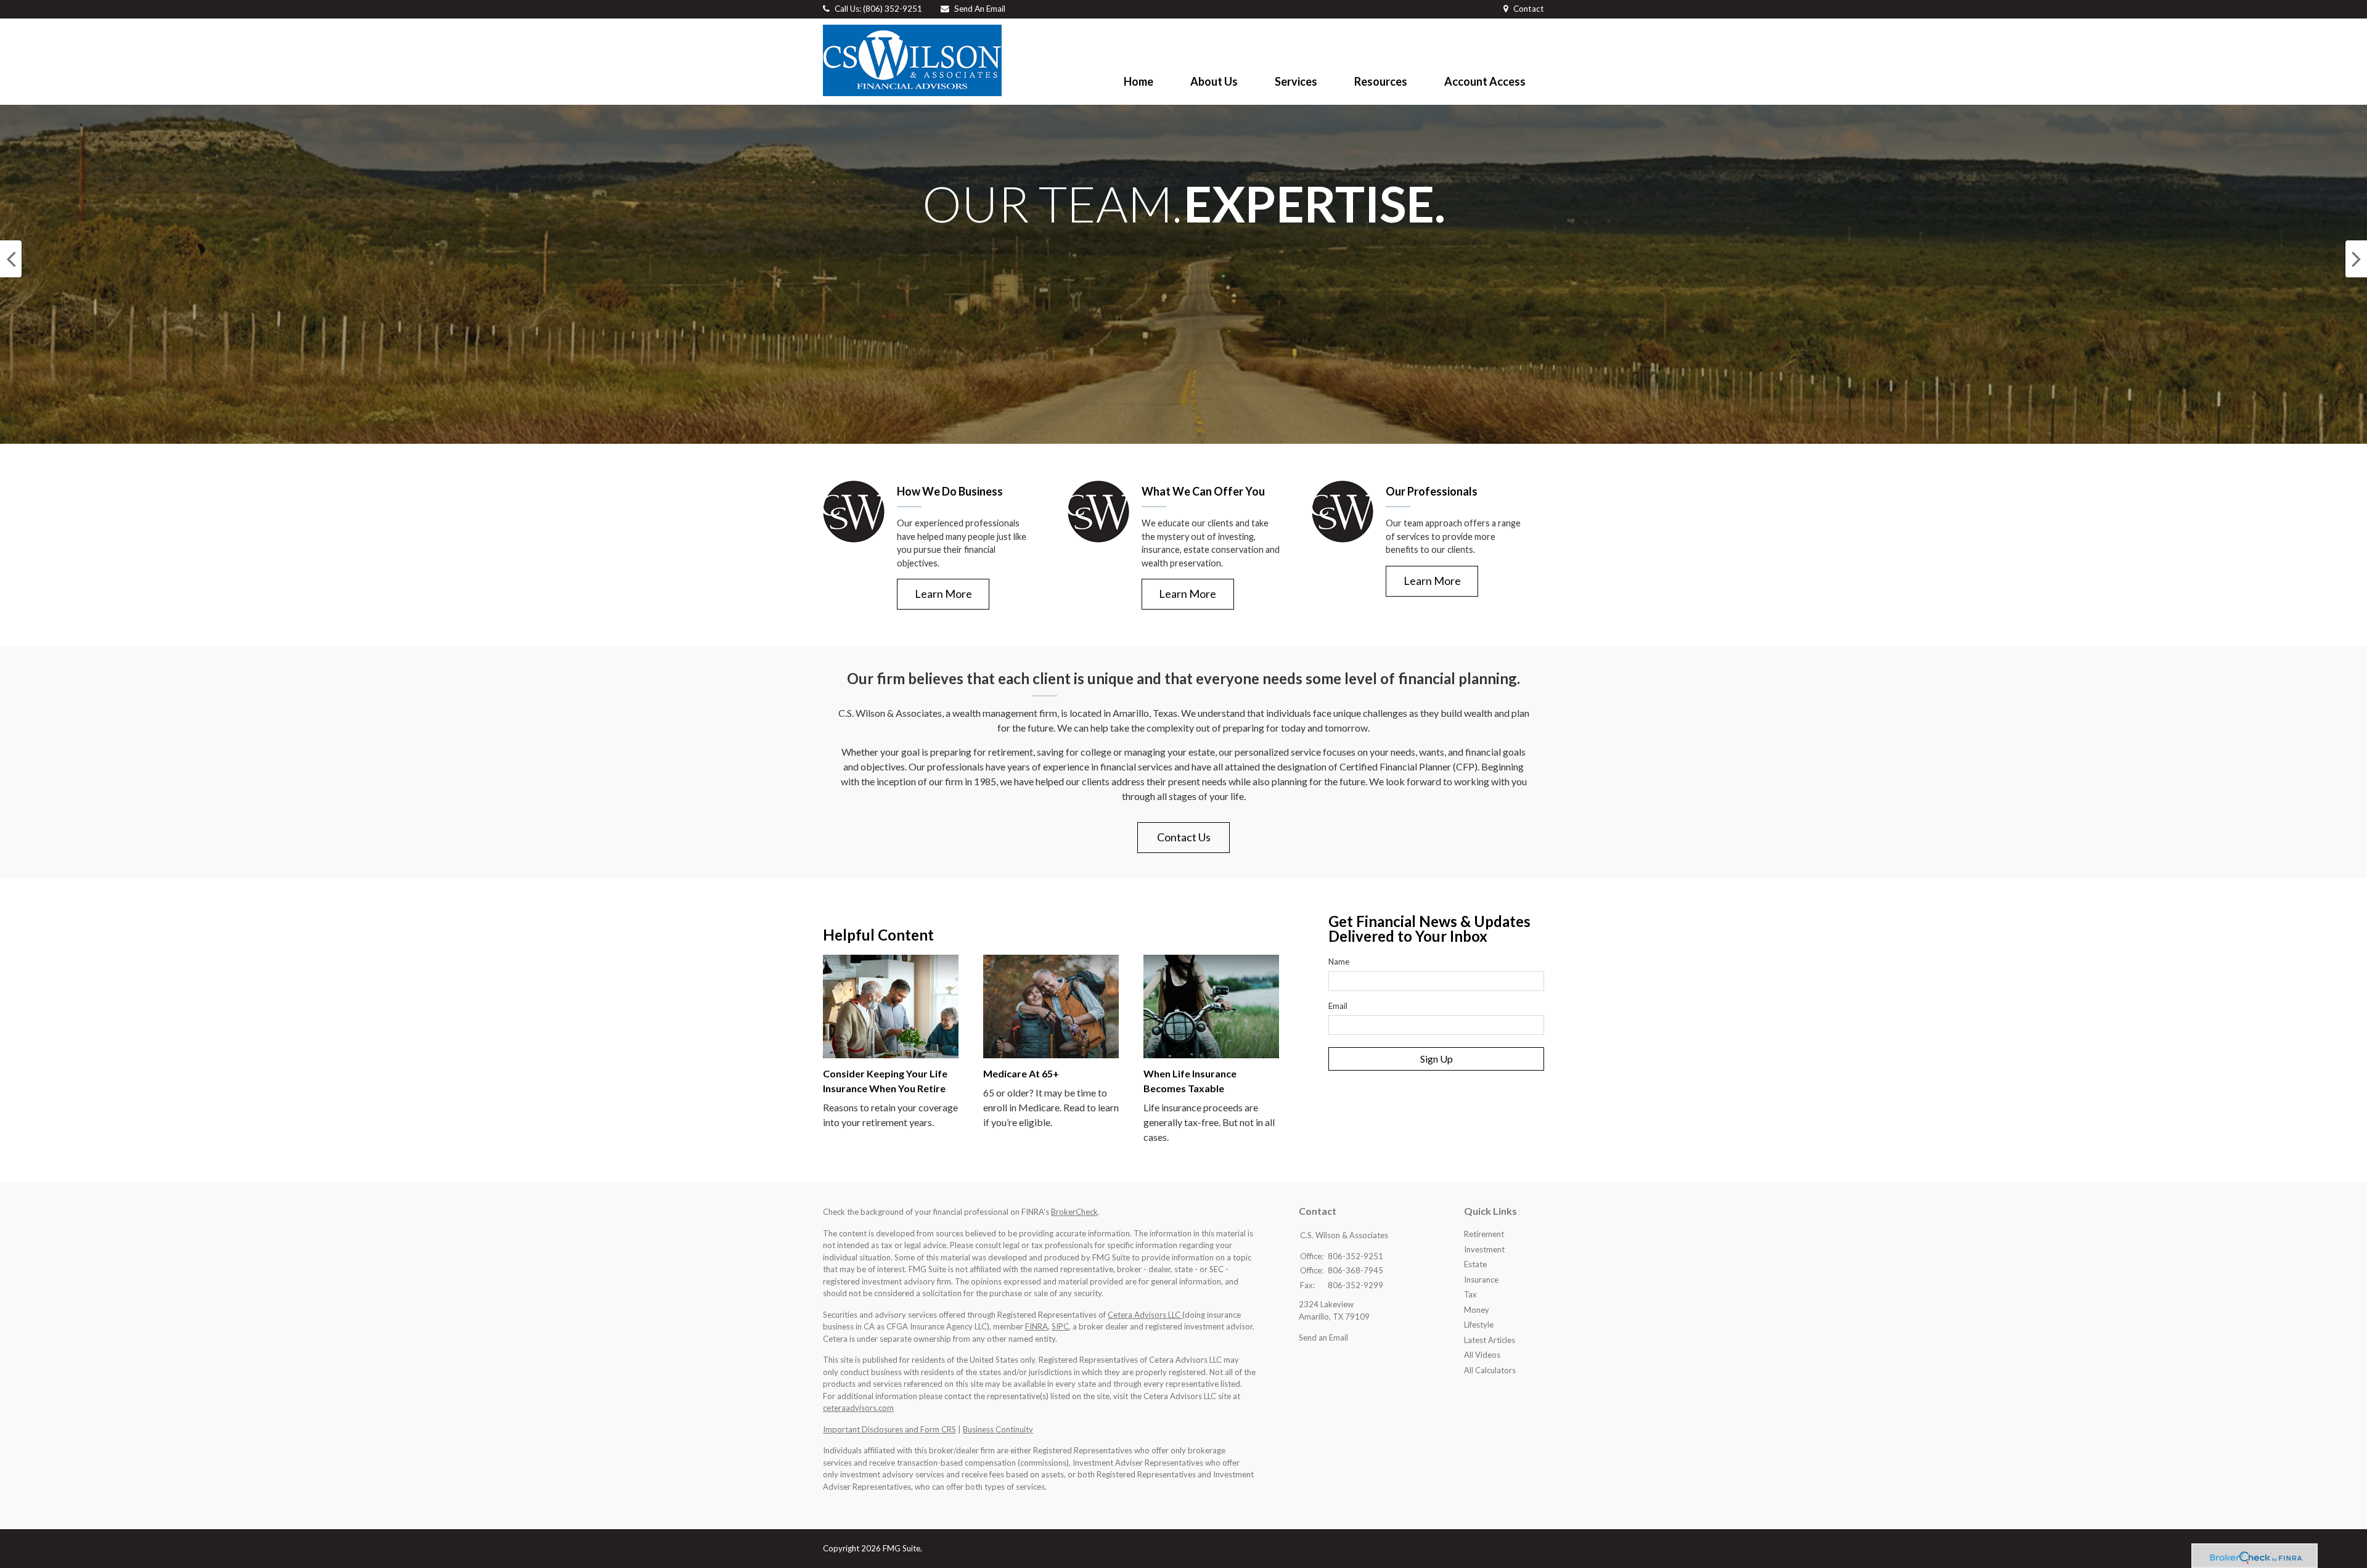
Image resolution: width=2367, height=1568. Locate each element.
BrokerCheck (1074, 1212)
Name (1339, 962)
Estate (1475, 1264)
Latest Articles (1490, 1340)
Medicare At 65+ (1021, 1073)
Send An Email (980, 9)
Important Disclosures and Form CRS (889, 1429)
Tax (1470, 1294)
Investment (1484, 1249)
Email (1338, 1006)
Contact (1529, 9)
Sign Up (1437, 1059)
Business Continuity (998, 1429)
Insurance (1481, 1280)
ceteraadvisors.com (858, 1408)
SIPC (1060, 1326)
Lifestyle (1479, 1325)
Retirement (1484, 1234)
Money (1477, 1310)
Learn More (943, 594)
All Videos (1482, 1355)
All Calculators (1490, 1370)
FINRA (1036, 1326)
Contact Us (1184, 837)
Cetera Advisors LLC (1145, 1315)
